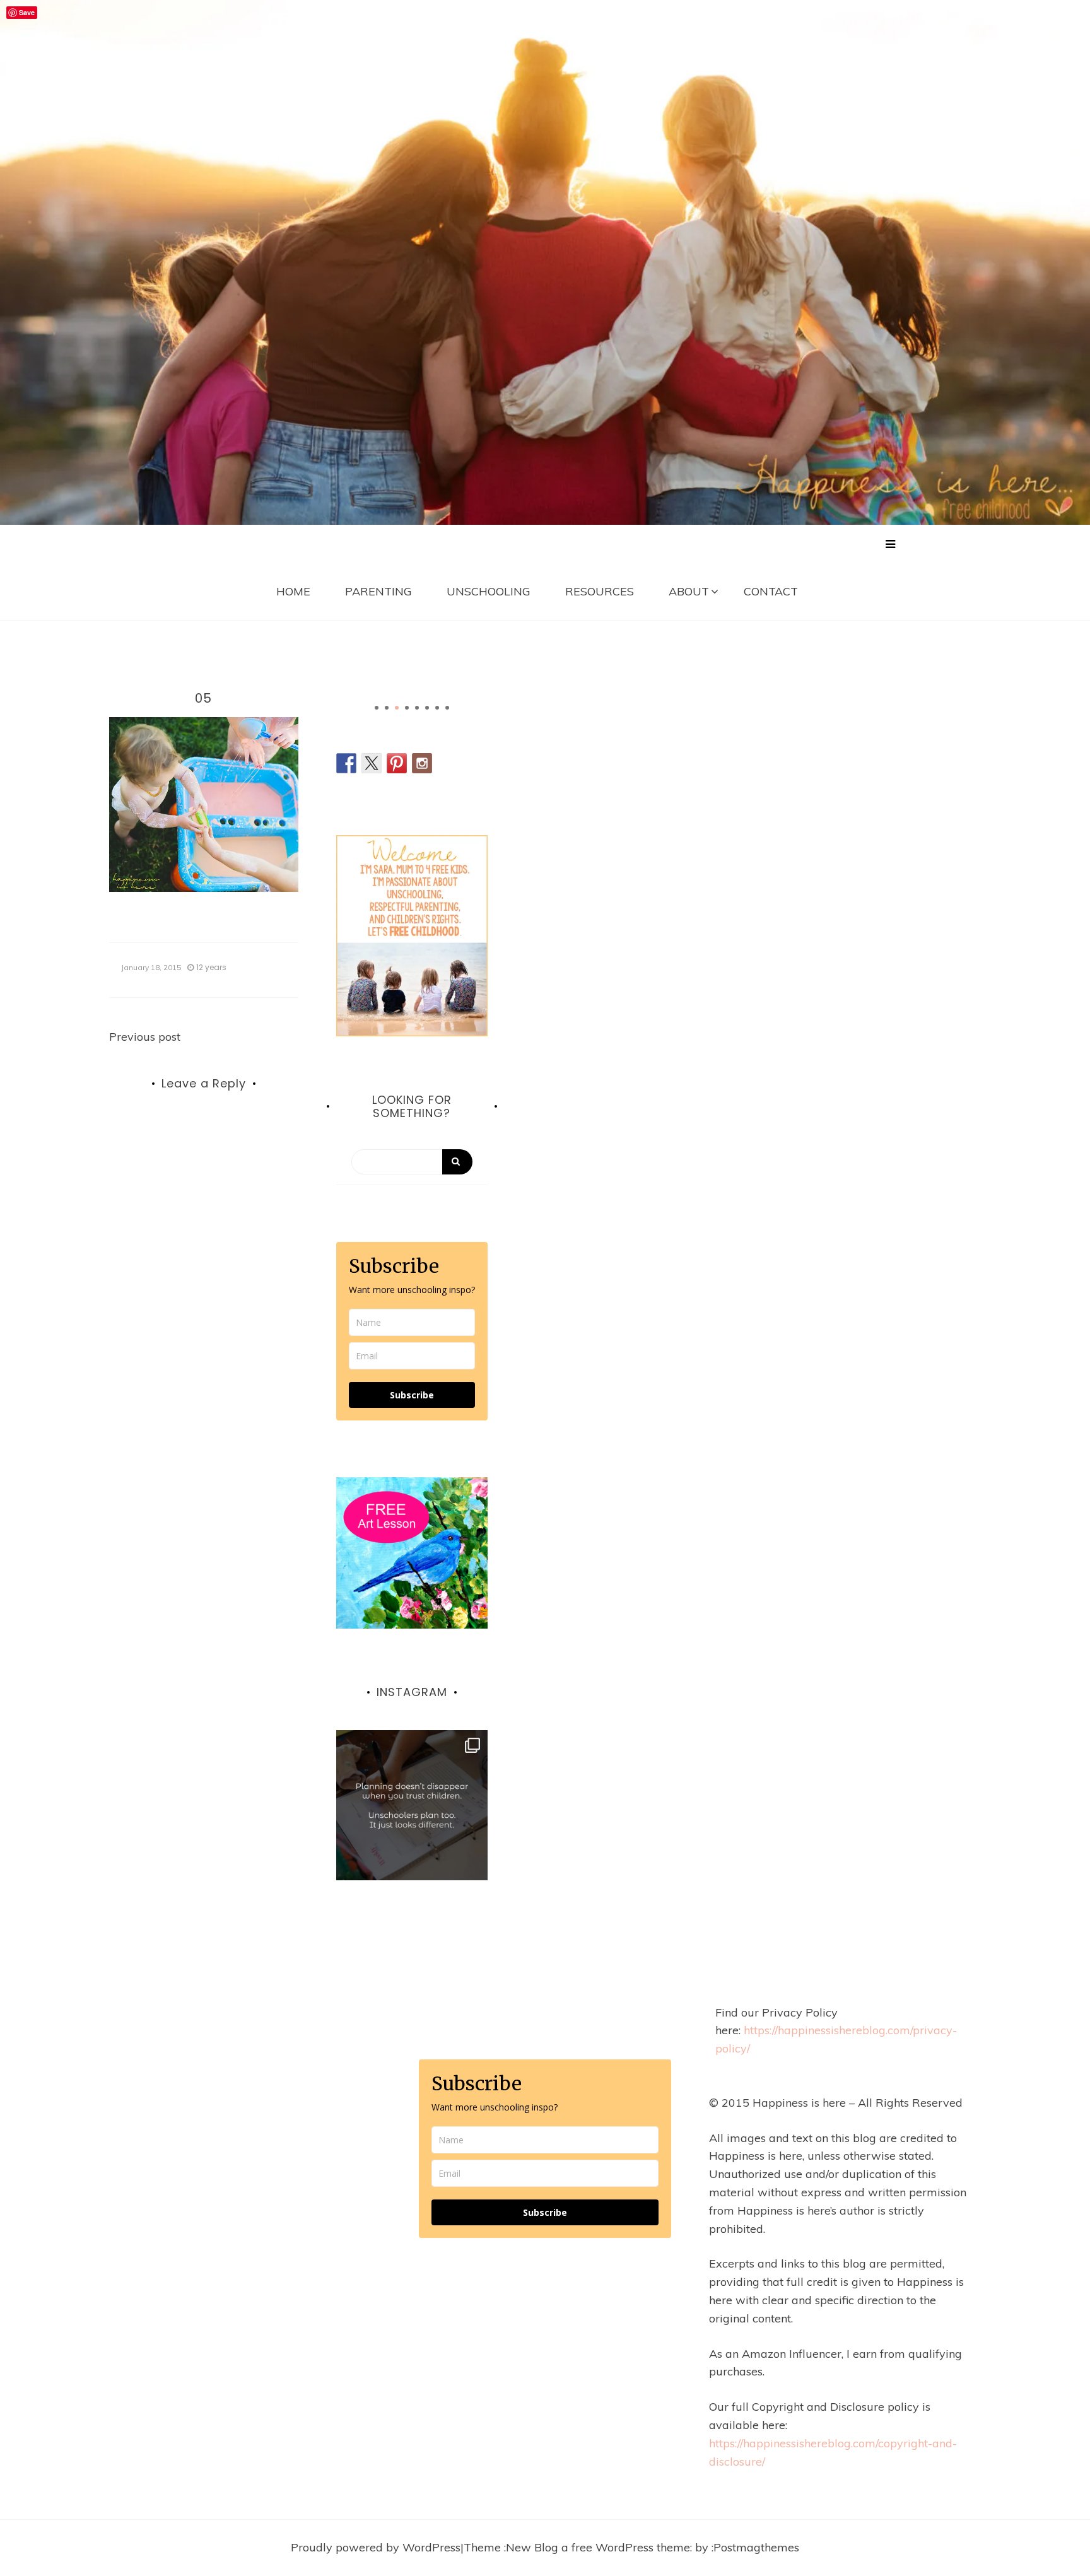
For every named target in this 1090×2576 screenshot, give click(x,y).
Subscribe (412, 1395)
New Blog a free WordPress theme (598, 2547)
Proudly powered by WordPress (376, 2547)
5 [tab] (417, 708)
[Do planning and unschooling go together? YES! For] (412, 1806)
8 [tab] (447, 708)
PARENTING (378, 591)
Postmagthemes (756, 2547)
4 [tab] (407, 708)
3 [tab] (397, 708)
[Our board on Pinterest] (397, 763)
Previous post (145, 1037)
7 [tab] (437, 708)
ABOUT (689, 591)
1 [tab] (377, 708)
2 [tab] (387, 708)
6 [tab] (427, 708)
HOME (293, 591)
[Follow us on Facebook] (346, 763)
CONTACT (771, 591)
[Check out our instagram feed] (422, 763)
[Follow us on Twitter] (372, 763)
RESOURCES (600, 591)
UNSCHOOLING (489, 591)
